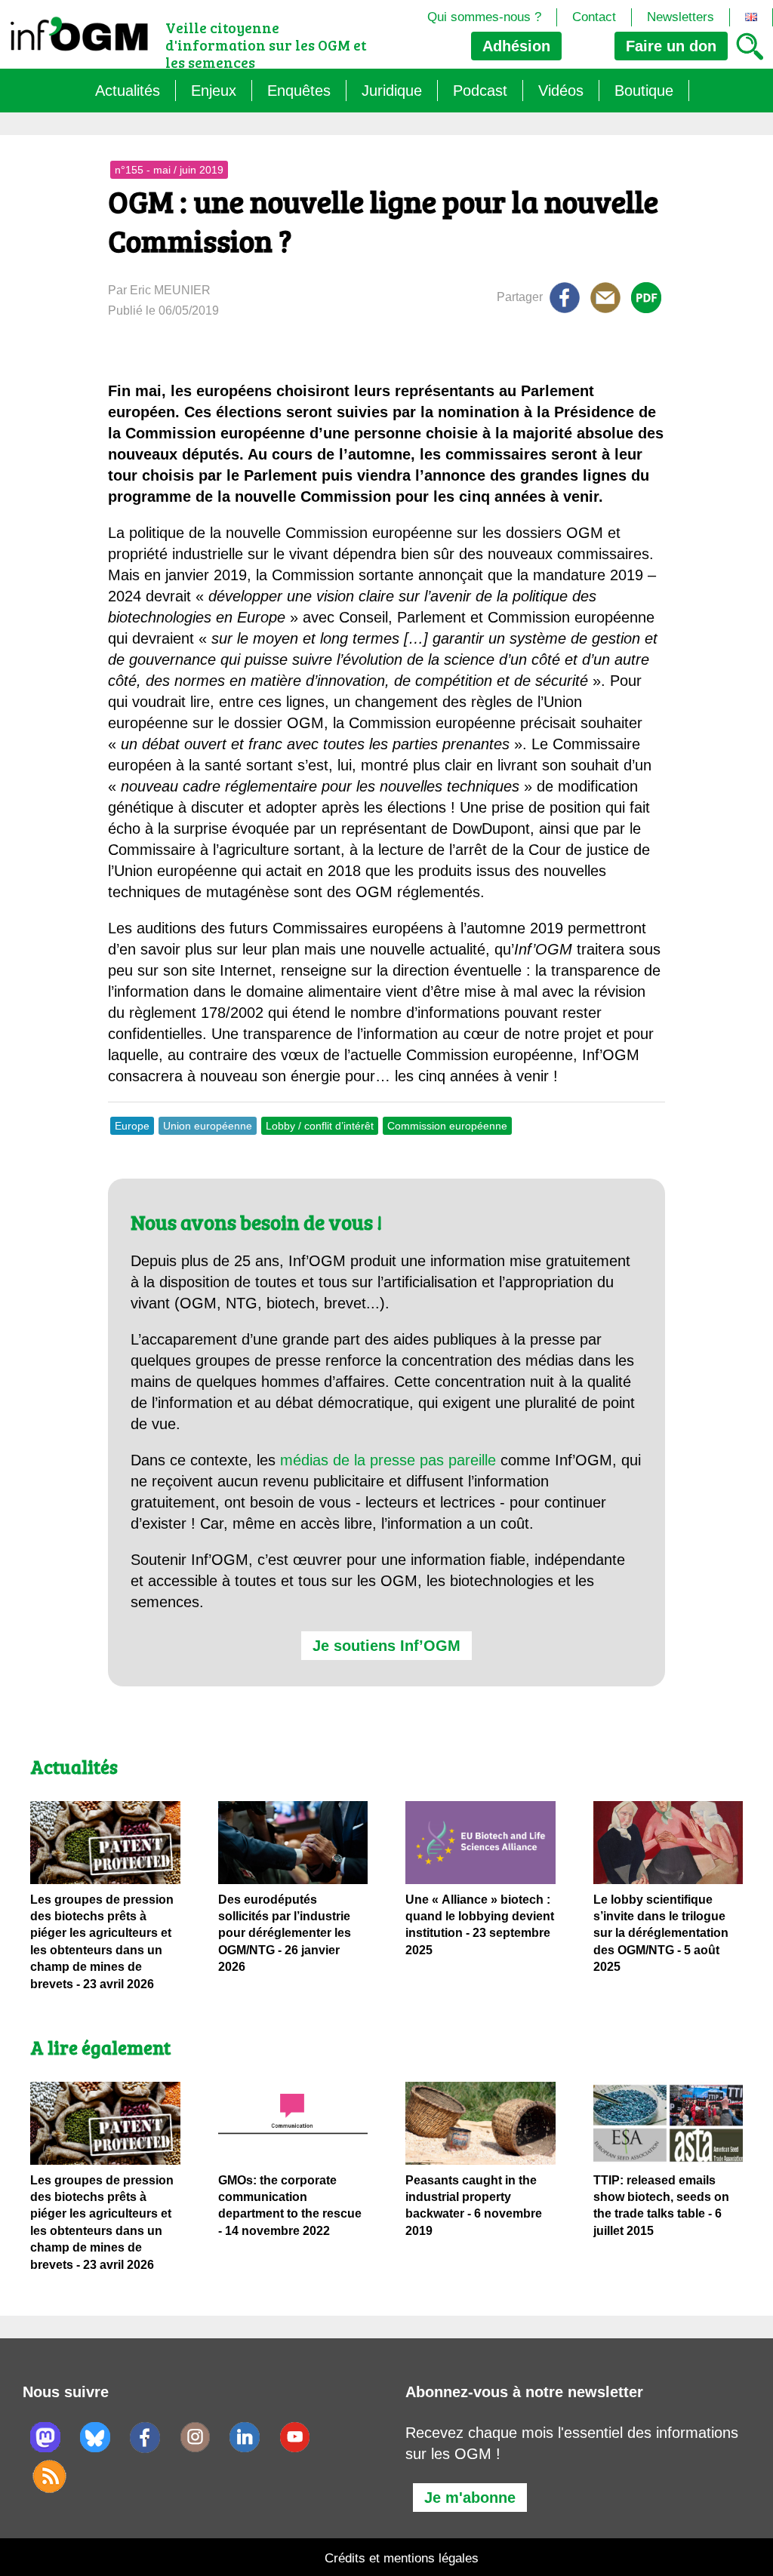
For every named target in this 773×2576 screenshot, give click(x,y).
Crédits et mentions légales (402, 2558)
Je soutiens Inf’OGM (386, 1646)
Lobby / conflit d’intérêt (320, 1126)
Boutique (644, 91)
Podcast (480, 91)
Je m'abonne (470, 2498)
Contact (594, 17)
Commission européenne (447, 1126)
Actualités (128, 91)
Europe (132, 1126)
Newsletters (681, 17)
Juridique (392, 91)
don (671, 46)
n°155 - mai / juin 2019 (169, 170)
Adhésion (516, 46)
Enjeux (214, 91)
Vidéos (561, 91)
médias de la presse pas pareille (388, 1460)
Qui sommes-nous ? (484, 17)
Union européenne (208, 1126)
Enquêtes (299, 91)
